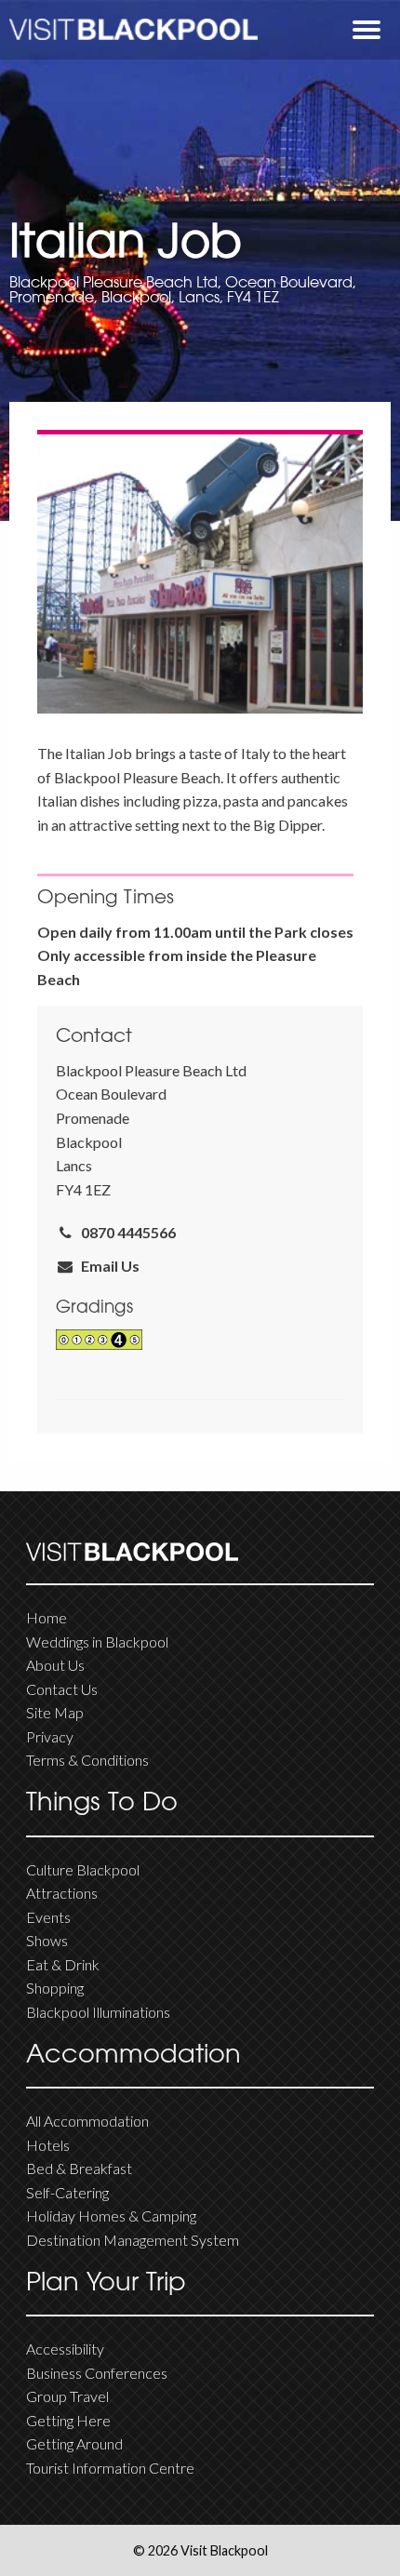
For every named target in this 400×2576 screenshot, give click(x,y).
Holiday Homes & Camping (111, 2216)
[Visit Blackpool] (133, 29)
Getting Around (74, 2443)
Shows (47, 1940)
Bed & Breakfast (79, 2168)
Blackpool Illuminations (98, 2012)
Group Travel (67, 2396)
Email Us (107, 1266)
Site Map (55, 1712)
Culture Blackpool (83, 1869)
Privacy (50, 1736)
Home (47, 1617)
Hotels (48, 2145)
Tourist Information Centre (110, 2468)
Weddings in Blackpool (97, 1642)
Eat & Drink (63, 1964)
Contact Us (62, 1689)
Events (48, 1917)
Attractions (62, 1893)
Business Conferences (97, 2373)
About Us (55, 1665)
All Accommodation (87, 2121)
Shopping (55, 1988)
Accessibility (65, 2349)
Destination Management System (133, 2240)
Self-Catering (67, 2192)
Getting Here (68, 2420)
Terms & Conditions (87, 1760)
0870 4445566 (126, 1232)
